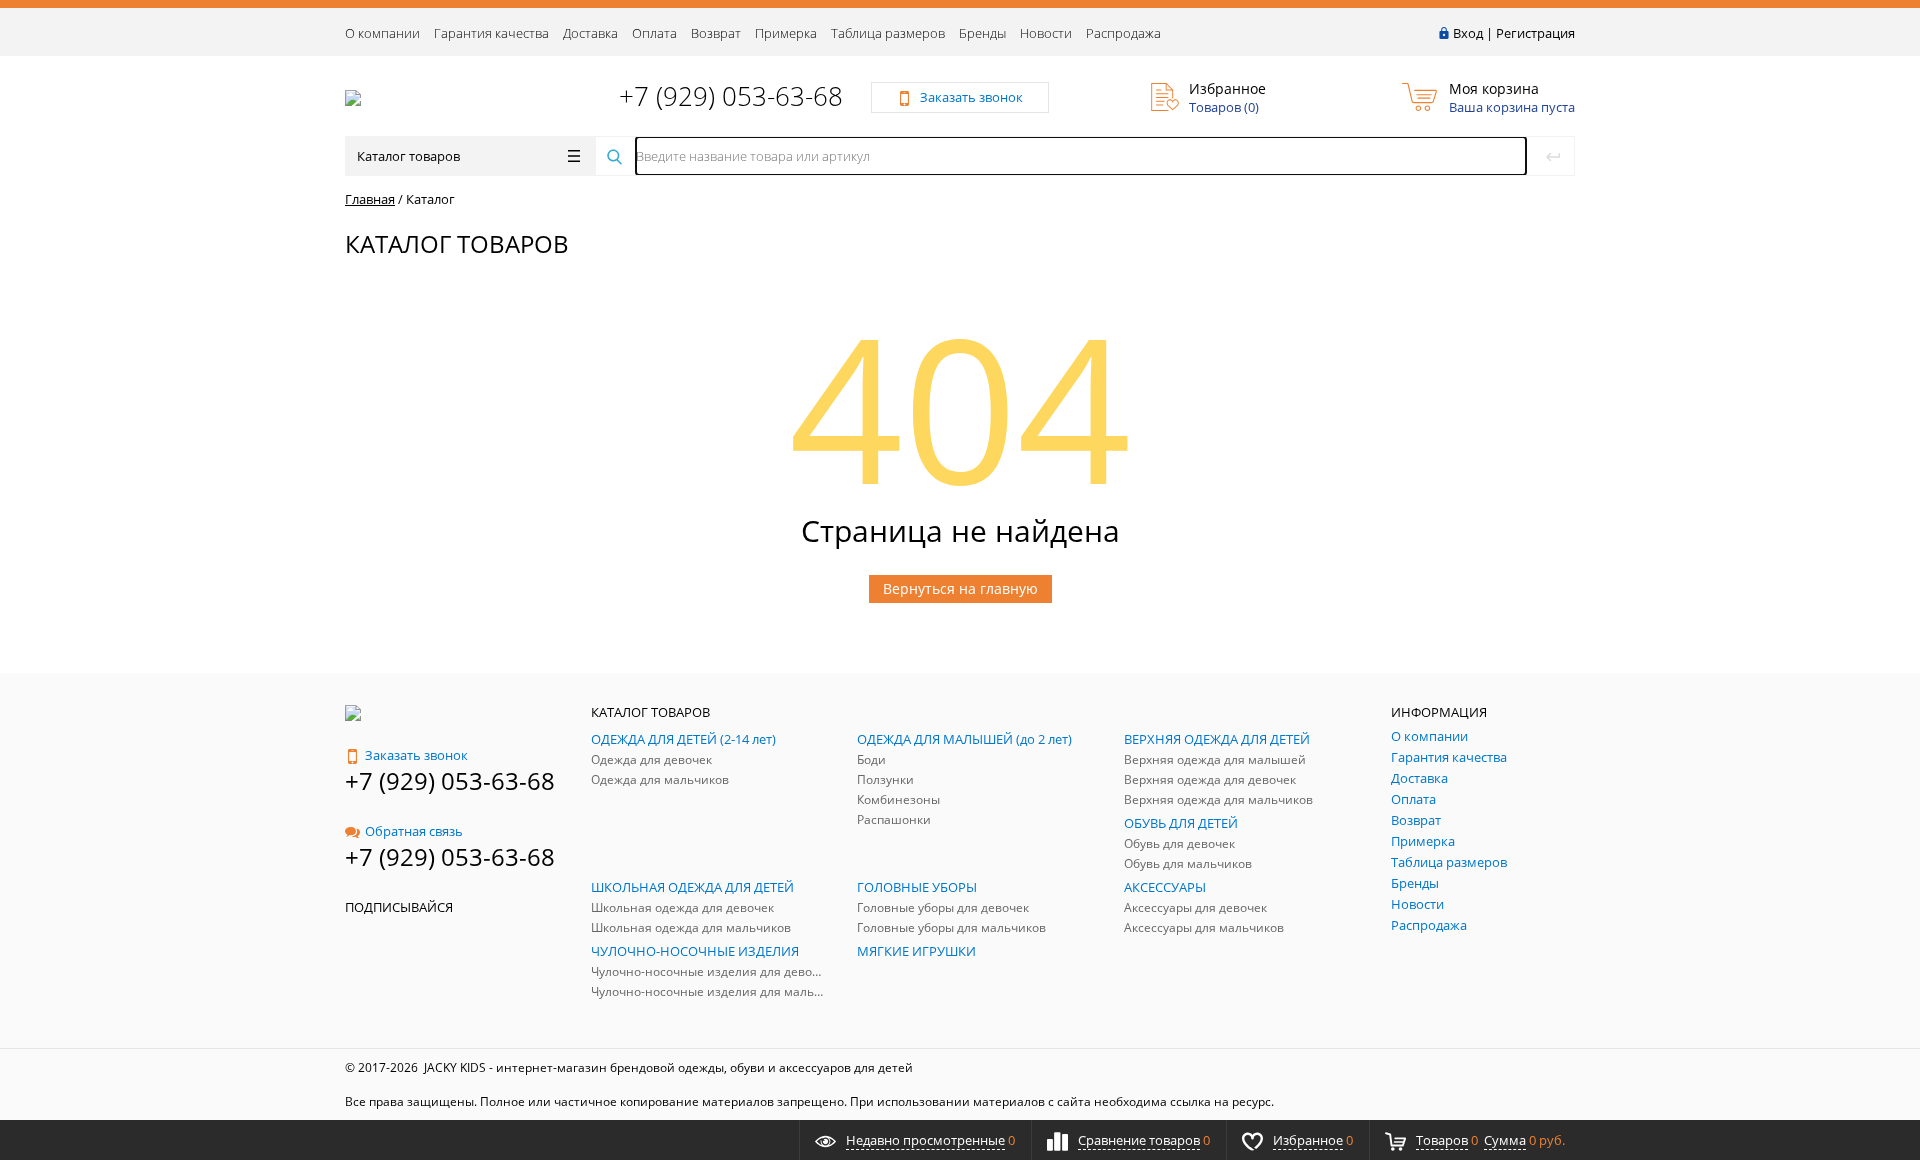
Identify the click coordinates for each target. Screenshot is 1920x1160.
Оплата (654, 33)
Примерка (786, 33)
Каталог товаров (408, 156)
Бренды (982, 33)
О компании (382, 33)
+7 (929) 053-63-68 (731, 96)
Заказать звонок (416, 755)
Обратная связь (414, 831)
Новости (1046, 33)
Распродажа (1123, 33)
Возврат (716, 33)
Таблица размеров (888, 33)
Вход (1468, 33)
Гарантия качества (491, 33)
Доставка (590, 33)
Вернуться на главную (960, 588)
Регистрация (1535, 33)
